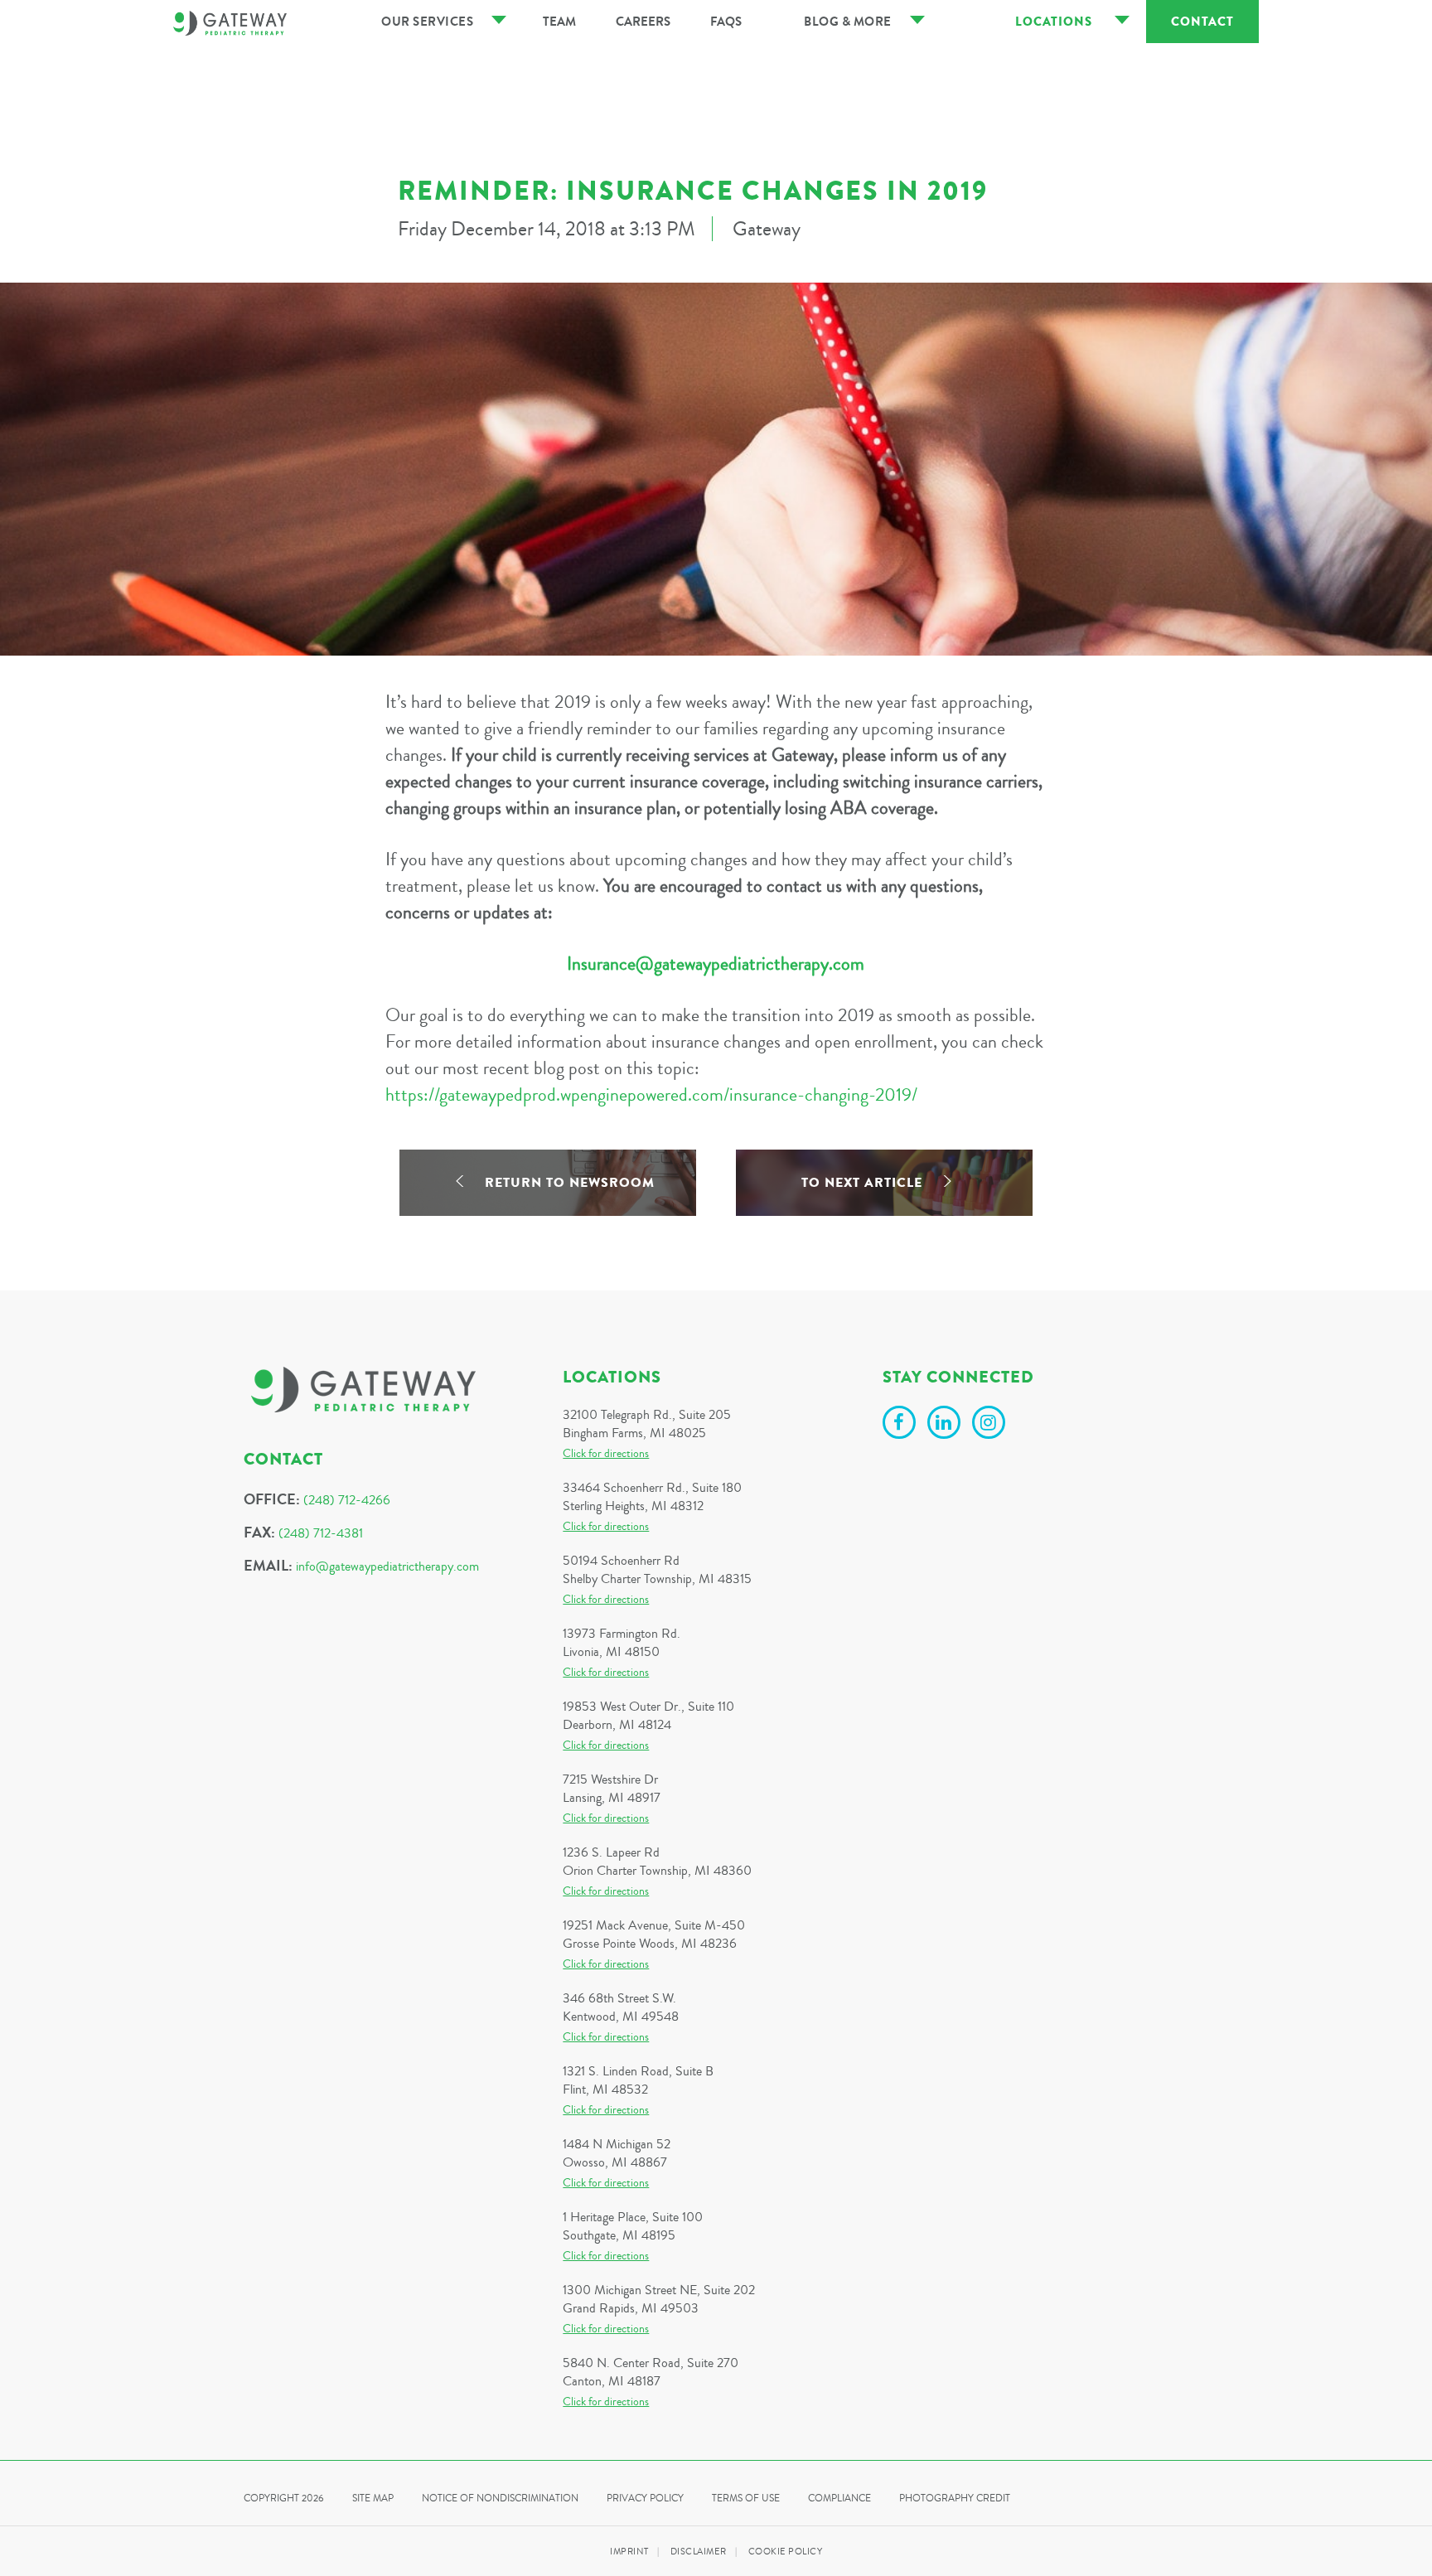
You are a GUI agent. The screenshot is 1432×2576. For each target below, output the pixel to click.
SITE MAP (373, 2499)
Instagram (991, 1425)
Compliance (839, 2499)
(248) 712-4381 (321, 1533)
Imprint (629, 2552)
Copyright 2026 (284, 2499)
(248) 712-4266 (347, 1500)
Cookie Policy (786, 2552)
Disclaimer (699, 2552)
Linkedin (946, 1425)
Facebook (902, 1425)
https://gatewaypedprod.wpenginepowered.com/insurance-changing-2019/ (651, 1095)
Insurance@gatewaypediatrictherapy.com (716, 964)
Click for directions (606, 1454)
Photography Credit (955, 2499)
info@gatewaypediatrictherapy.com (387, 1566)
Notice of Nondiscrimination (500, 2499)
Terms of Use (746, 2499)
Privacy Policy (645, 2499)
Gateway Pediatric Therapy (230, 23)
